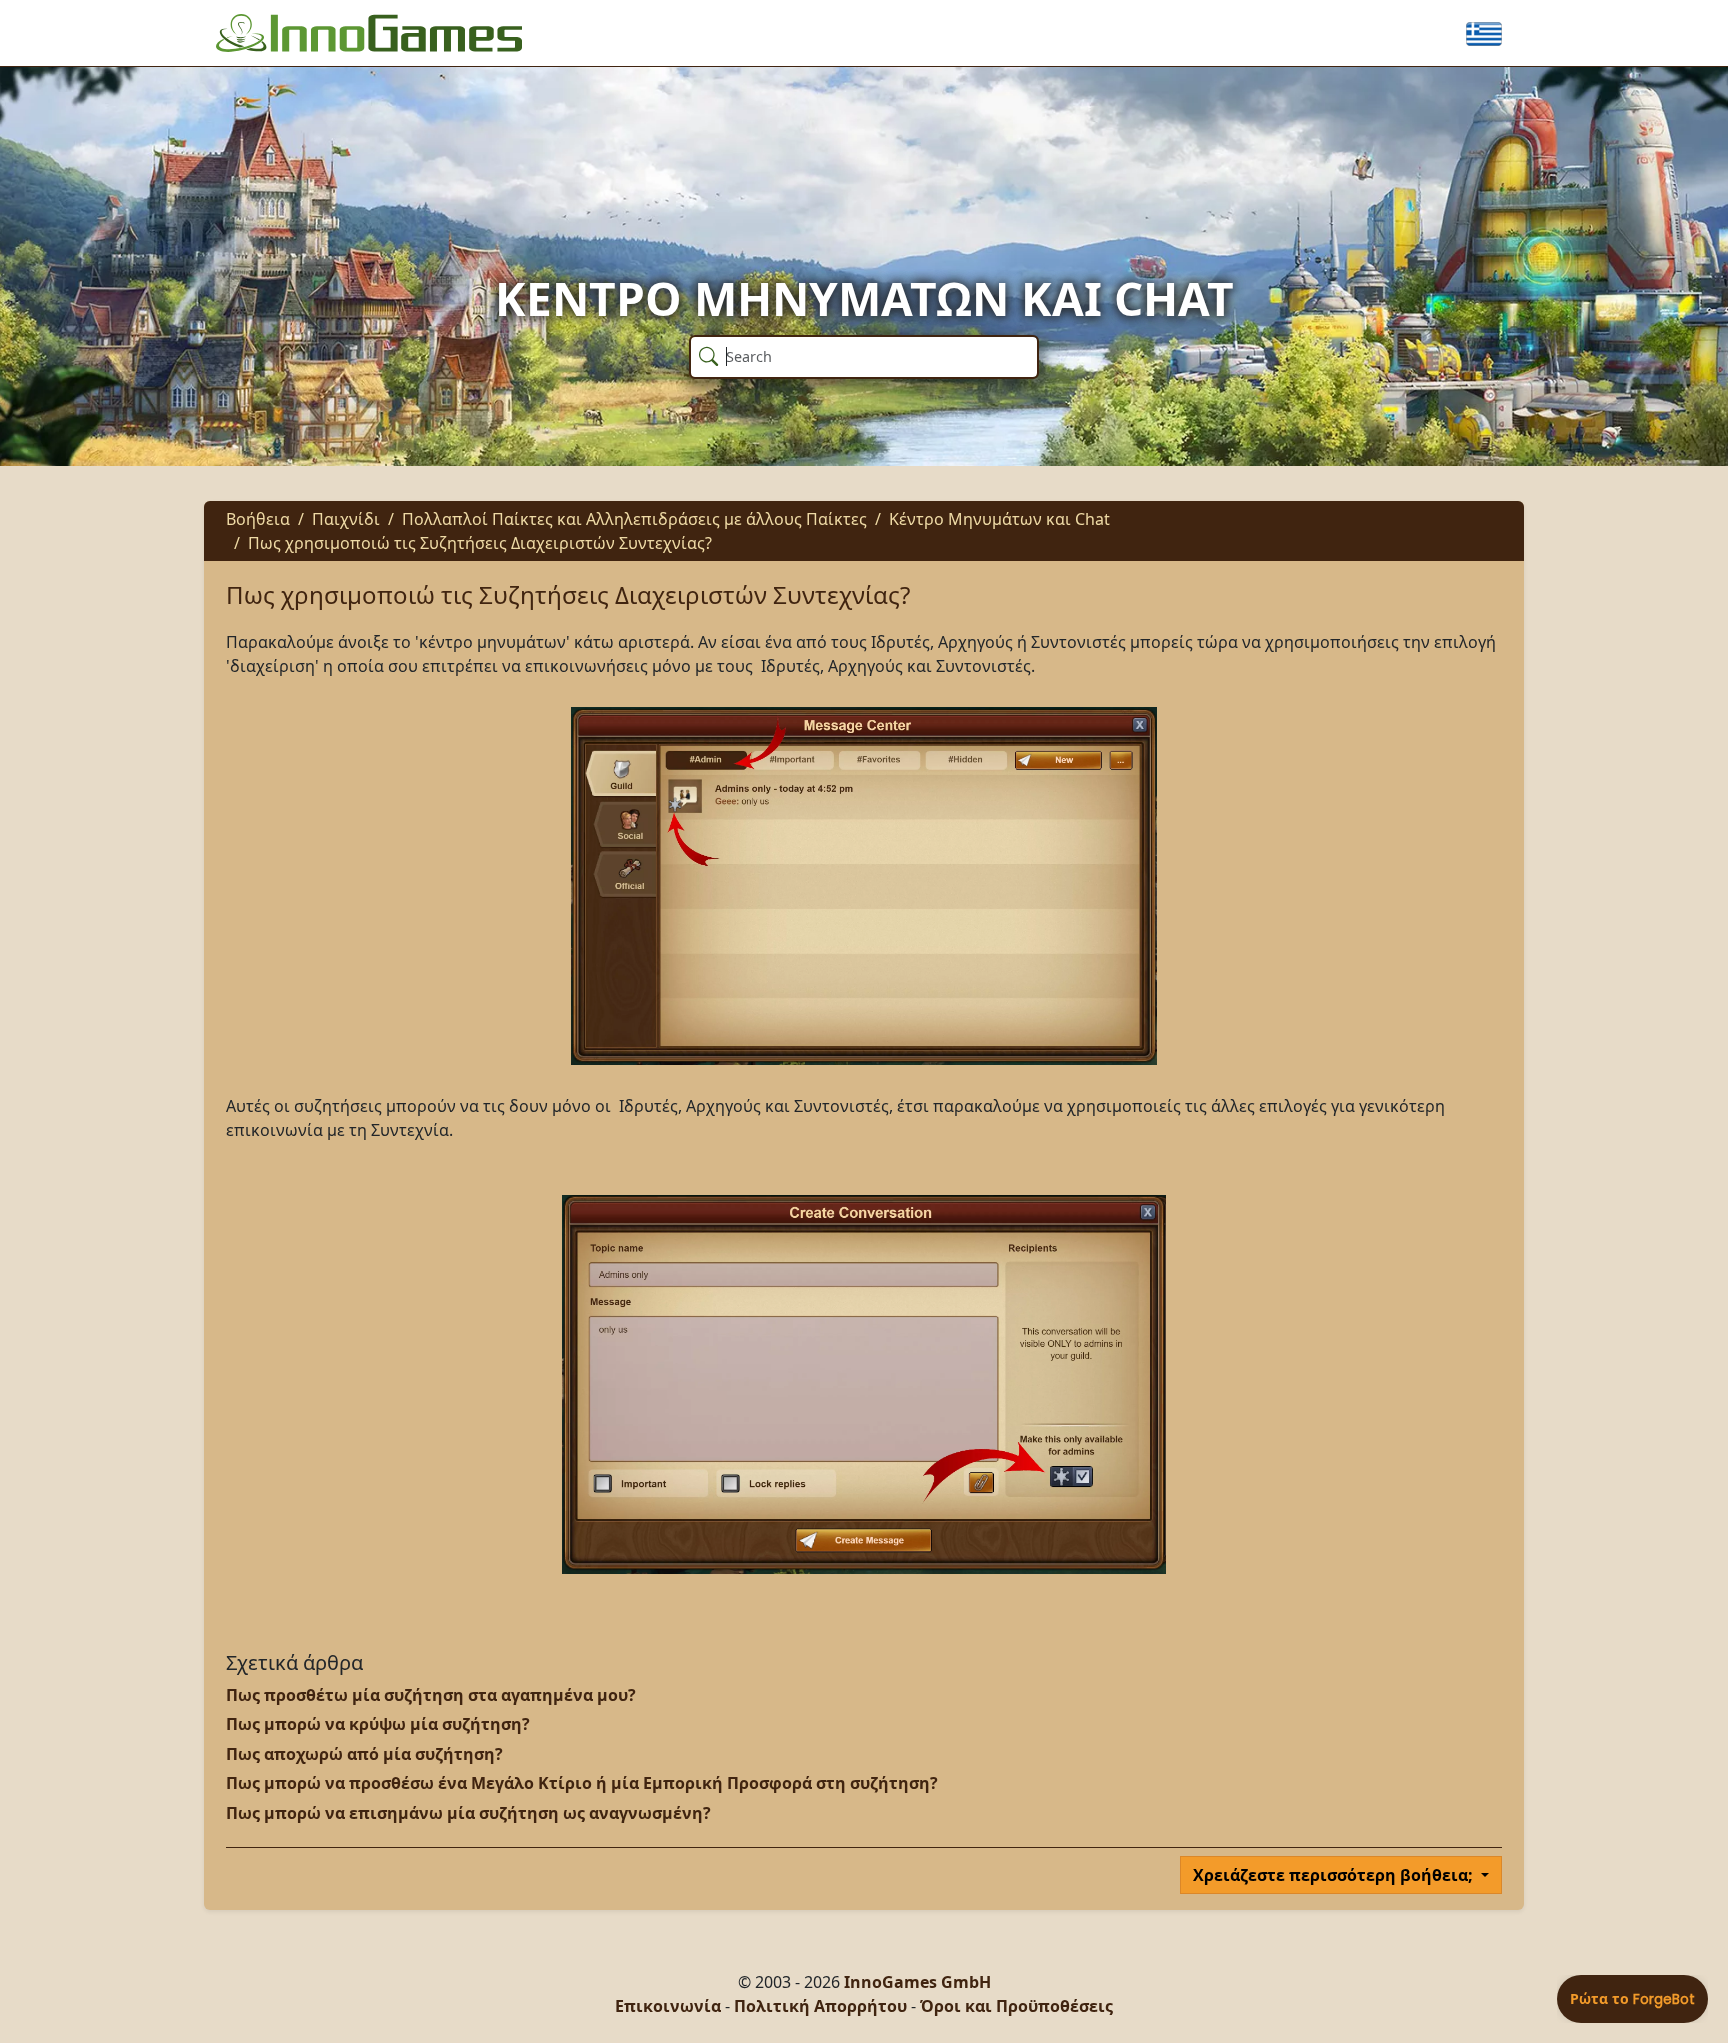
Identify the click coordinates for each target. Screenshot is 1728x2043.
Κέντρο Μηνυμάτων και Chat (999, 519)
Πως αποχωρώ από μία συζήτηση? (364, 1754)
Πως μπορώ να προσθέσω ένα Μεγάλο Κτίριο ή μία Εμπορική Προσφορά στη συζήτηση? (582, 1783)
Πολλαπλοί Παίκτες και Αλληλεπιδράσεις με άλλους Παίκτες (634, 519)
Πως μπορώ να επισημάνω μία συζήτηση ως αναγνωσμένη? (468, 1813)
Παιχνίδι (346, 519)
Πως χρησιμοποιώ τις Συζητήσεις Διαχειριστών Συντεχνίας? (480, 543)
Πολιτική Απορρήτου (820, 2006)
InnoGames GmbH (917, 1982)
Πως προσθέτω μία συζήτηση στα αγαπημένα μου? (431, 1695)
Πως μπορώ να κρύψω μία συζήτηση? (378, 1724)
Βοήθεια (258, 519)
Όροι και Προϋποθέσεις (1016, 2006)
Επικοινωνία (668, 2006)
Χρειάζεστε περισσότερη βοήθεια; (1335, 1875)
